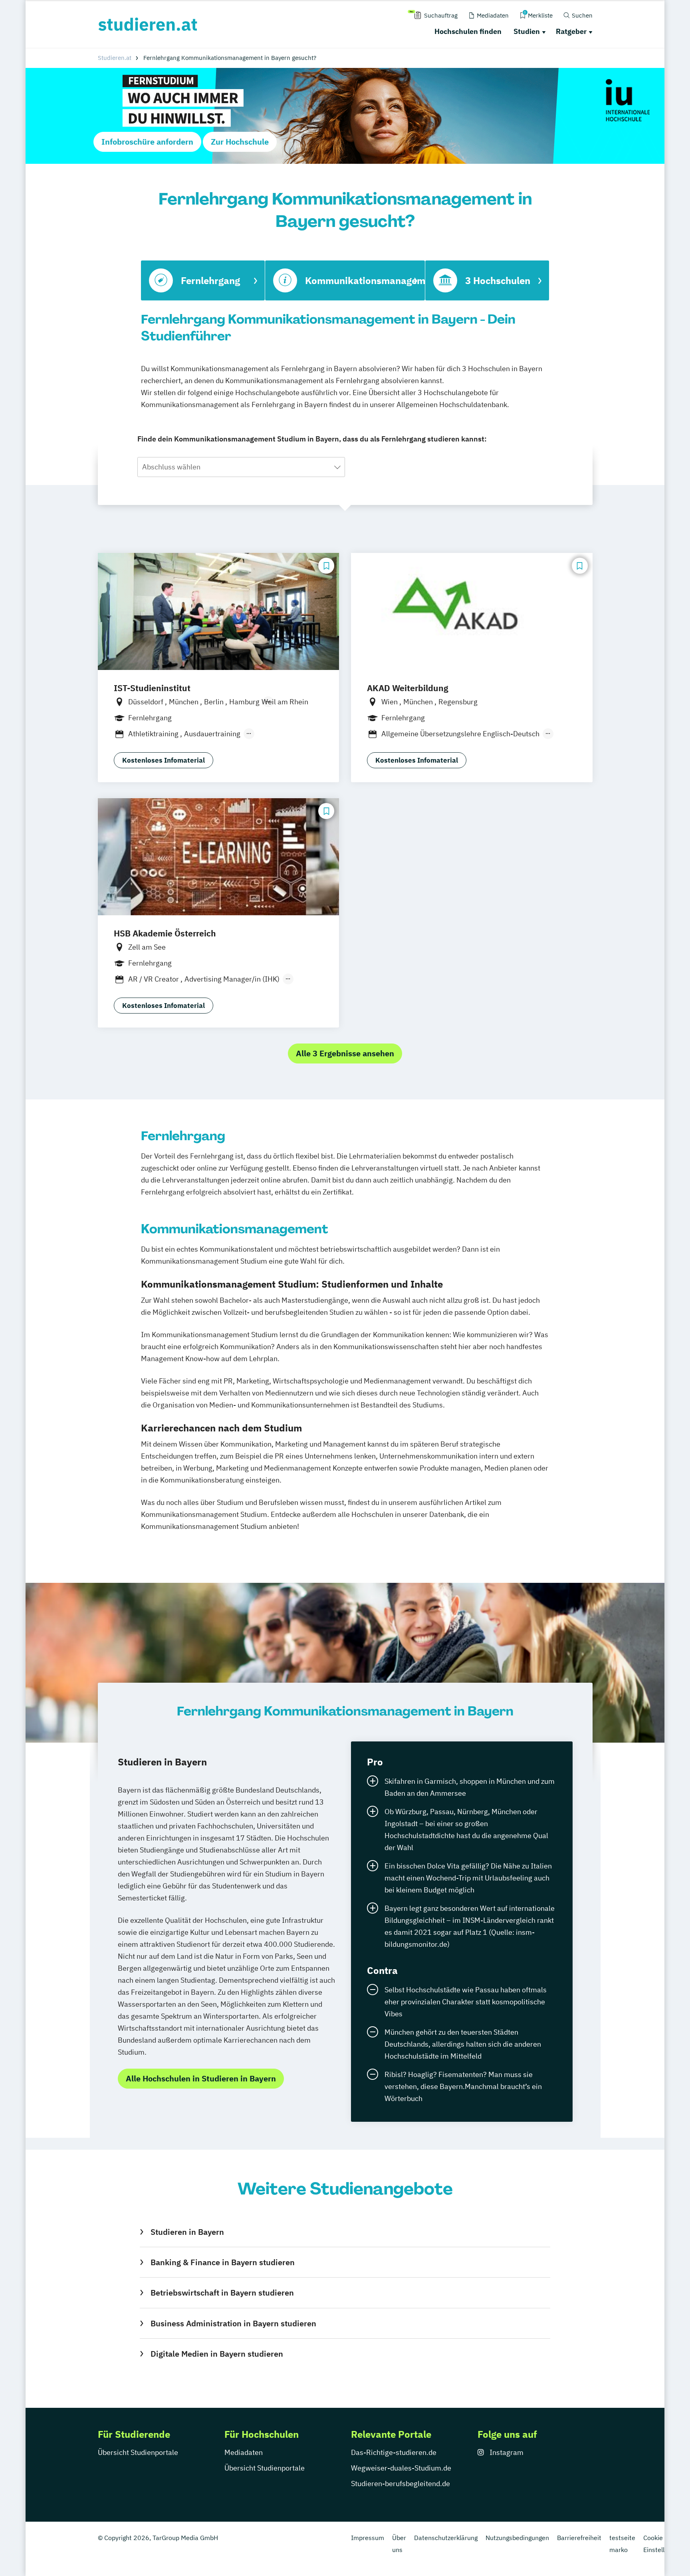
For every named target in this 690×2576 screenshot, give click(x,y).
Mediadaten (244, 2452)
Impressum (368, 2538)
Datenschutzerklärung (446, 2538)
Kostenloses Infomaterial (164, 760)
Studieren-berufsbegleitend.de (401, 2484)
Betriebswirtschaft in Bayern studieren (222, 2293)
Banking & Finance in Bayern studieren (222, 2262)
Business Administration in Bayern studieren (233, 2323)
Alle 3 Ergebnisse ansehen (345, 1053)
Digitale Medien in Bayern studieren (217, 2354)
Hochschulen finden (468, 31)
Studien (527, 31)
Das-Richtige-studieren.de (394, 2452)
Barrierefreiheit (579, 2538)
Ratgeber (571, 31)
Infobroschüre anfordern (147, 142)
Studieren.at (115, 58)
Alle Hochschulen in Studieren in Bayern (201, 2078)
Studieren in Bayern (187, 2232)
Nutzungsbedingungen (517, 2538)
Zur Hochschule (240, 142)
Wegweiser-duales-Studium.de (401, 2468)
